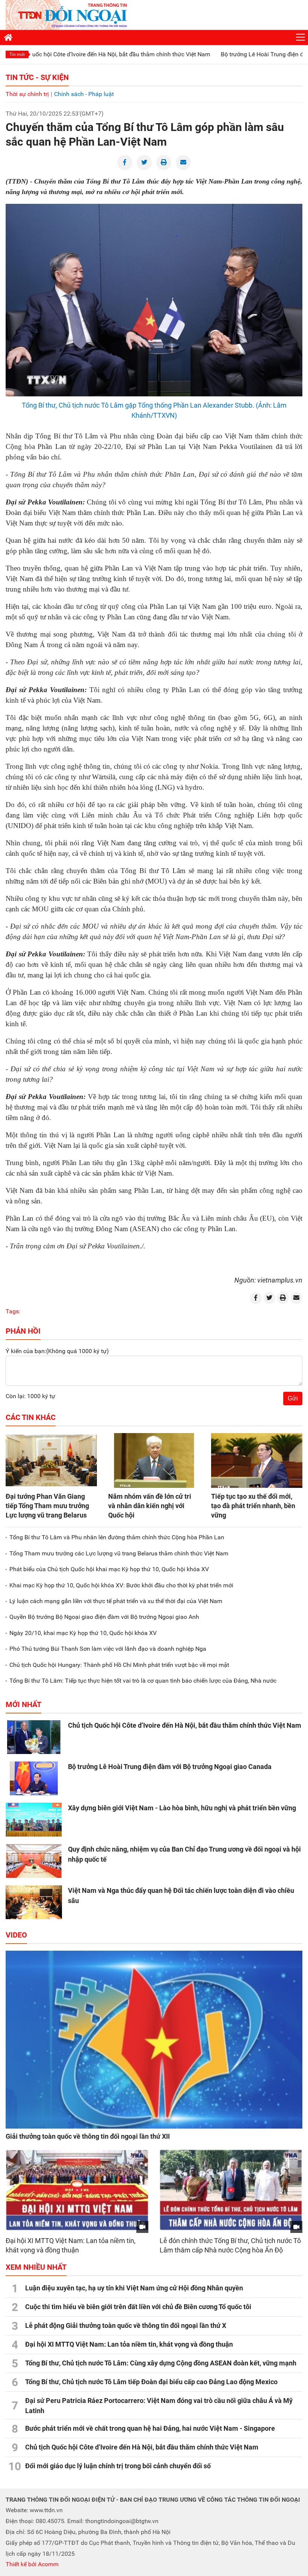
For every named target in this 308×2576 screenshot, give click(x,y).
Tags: (13, 1311)
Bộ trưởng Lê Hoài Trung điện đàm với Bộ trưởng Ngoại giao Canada (170, 1767)
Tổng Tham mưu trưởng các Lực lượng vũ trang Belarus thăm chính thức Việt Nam (119, 1553)
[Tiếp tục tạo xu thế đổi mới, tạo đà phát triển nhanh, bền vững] (257, 1460)
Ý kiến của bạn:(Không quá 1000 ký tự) (57, 1351)
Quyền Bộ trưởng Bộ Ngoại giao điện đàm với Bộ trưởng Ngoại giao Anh (104, 1617)
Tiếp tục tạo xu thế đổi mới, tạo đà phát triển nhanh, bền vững (253, 1506)
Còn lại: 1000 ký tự (30, 1396)
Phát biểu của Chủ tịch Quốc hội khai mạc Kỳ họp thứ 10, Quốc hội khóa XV (109, 1569)
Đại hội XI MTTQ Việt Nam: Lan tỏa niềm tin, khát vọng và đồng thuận (129, 2344)
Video (16, 1935)
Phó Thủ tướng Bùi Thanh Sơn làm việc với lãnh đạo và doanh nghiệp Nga (108, 1649)
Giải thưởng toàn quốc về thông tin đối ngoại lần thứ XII (88, 2136)
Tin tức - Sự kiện (37, 77)
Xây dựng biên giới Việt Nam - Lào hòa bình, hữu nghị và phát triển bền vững (182, 1808)
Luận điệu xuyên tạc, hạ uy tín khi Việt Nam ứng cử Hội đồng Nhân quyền (134, 2288)
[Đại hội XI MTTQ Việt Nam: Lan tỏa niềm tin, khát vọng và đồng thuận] (77, 2190)
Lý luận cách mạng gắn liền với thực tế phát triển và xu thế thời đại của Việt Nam (116, 1601)
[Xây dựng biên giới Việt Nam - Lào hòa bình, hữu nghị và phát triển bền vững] (34, 1820)
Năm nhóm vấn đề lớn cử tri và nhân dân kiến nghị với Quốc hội (150, 1506)
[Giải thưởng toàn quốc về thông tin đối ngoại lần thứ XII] (154, 2040)
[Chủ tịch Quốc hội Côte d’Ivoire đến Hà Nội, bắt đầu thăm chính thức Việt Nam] (34, 1737)
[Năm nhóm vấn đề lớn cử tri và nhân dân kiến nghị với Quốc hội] (154, 1460)
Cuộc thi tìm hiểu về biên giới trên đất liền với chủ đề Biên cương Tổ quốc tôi (138, 2307)
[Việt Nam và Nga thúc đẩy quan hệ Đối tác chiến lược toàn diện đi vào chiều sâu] (34, 1902)
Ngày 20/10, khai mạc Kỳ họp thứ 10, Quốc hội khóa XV (83, 1633)
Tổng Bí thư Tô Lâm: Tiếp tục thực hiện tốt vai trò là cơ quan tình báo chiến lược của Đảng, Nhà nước (143, 1681)
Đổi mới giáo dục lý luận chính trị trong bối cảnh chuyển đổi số (118, 2466)
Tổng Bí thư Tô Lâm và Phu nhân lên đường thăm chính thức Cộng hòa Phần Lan (117, 1537)
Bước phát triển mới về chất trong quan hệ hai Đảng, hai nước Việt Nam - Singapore (150, 2428)
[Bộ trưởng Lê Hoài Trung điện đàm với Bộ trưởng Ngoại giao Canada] (34, 1778)
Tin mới (17, 54)
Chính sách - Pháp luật (84, 94)
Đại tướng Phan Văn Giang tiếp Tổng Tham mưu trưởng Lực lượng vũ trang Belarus (47, 1506)
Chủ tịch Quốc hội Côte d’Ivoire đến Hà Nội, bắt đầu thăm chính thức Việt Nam (185, 1725)
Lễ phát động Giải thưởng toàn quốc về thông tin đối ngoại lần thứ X (126, 2325)
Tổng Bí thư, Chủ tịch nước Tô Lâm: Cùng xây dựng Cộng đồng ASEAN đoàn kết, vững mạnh (161, 2363)
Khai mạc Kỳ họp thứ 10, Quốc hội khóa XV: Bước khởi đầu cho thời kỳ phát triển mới (121, 1585)
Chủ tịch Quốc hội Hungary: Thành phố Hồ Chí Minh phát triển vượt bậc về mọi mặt (119, 1665)
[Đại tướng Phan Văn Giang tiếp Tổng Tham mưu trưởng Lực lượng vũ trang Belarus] (51, 1460)
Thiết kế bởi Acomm (32, 2564)
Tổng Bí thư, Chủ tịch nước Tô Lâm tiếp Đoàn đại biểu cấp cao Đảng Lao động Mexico (151, 2382)
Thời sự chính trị (27, 94)
